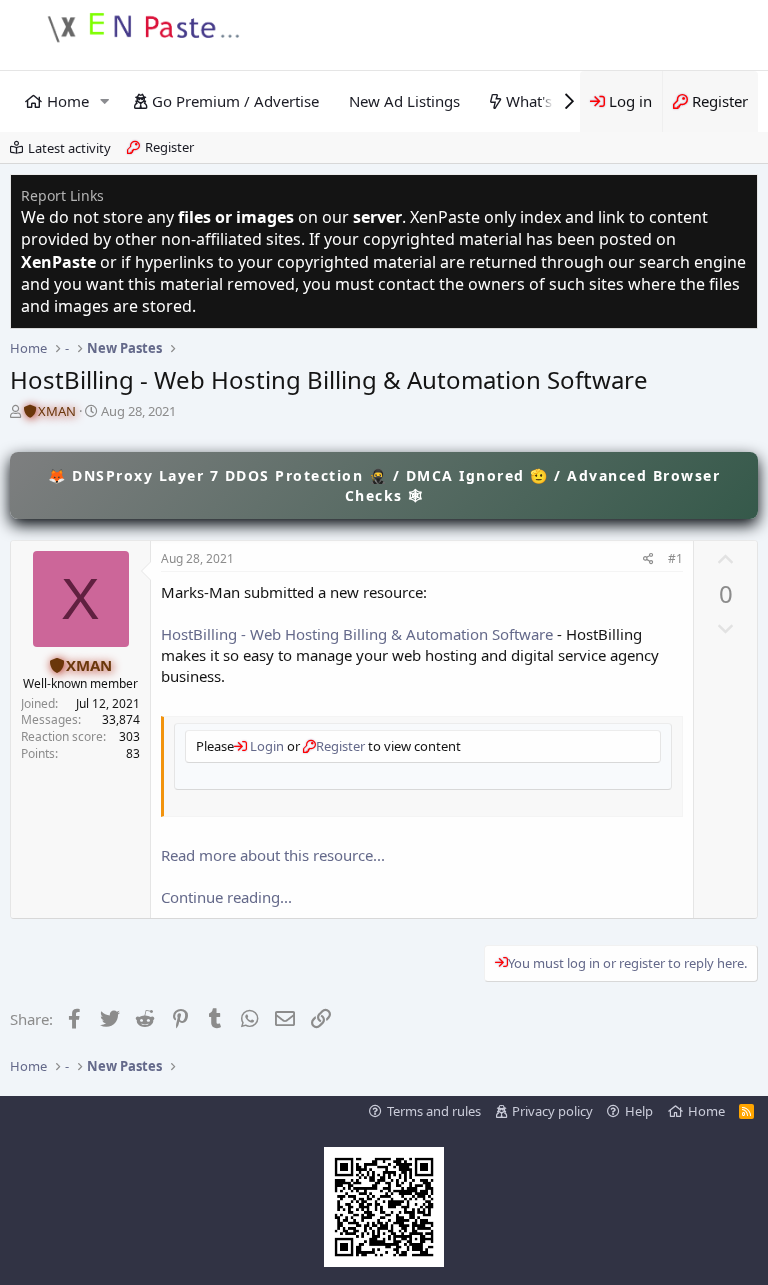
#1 (675, 558)
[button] (105, 101)
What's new (545, 101)
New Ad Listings (404, 101)
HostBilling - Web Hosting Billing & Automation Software (357, 634)
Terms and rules (434, 1111)
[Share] (648, 559)
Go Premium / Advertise (235, 101)
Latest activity (69, 148)
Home (68, 101)
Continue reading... (226, 897)
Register (169, 147)
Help (639, 1111)
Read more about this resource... (273, 855)
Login (265, 746)
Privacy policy (552, 1111)
